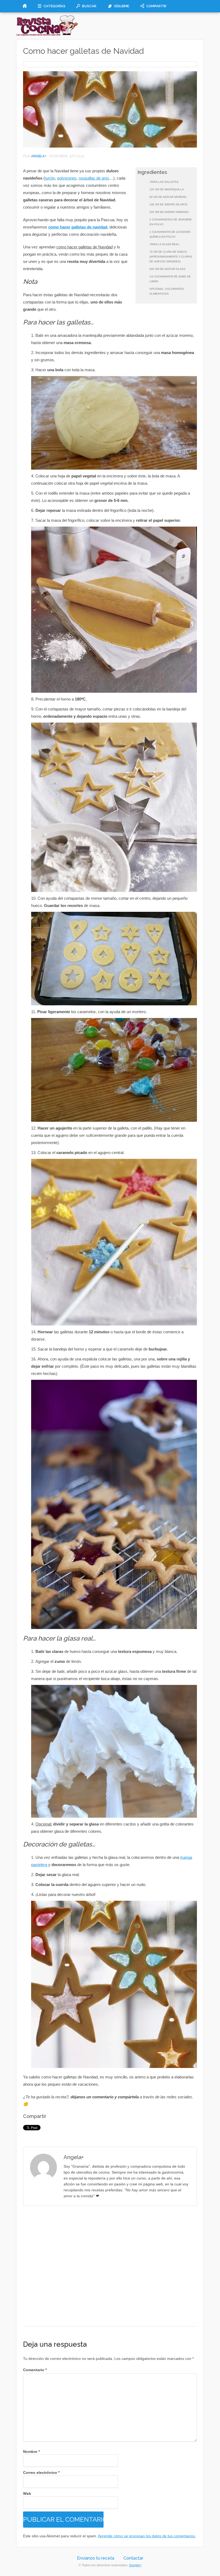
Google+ (135, 2565)
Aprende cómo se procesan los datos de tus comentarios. (147, 2536)
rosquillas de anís (94, 178)
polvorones (67, 178)
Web (27, 2493)
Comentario (35, 2370)
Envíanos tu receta (96, 2558)
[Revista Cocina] (47, 35)
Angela (38, 156)
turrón (50, 178)
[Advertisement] (110, 2266)
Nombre (31, 2452)
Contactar (133, 2558)
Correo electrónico (41, 2473)
